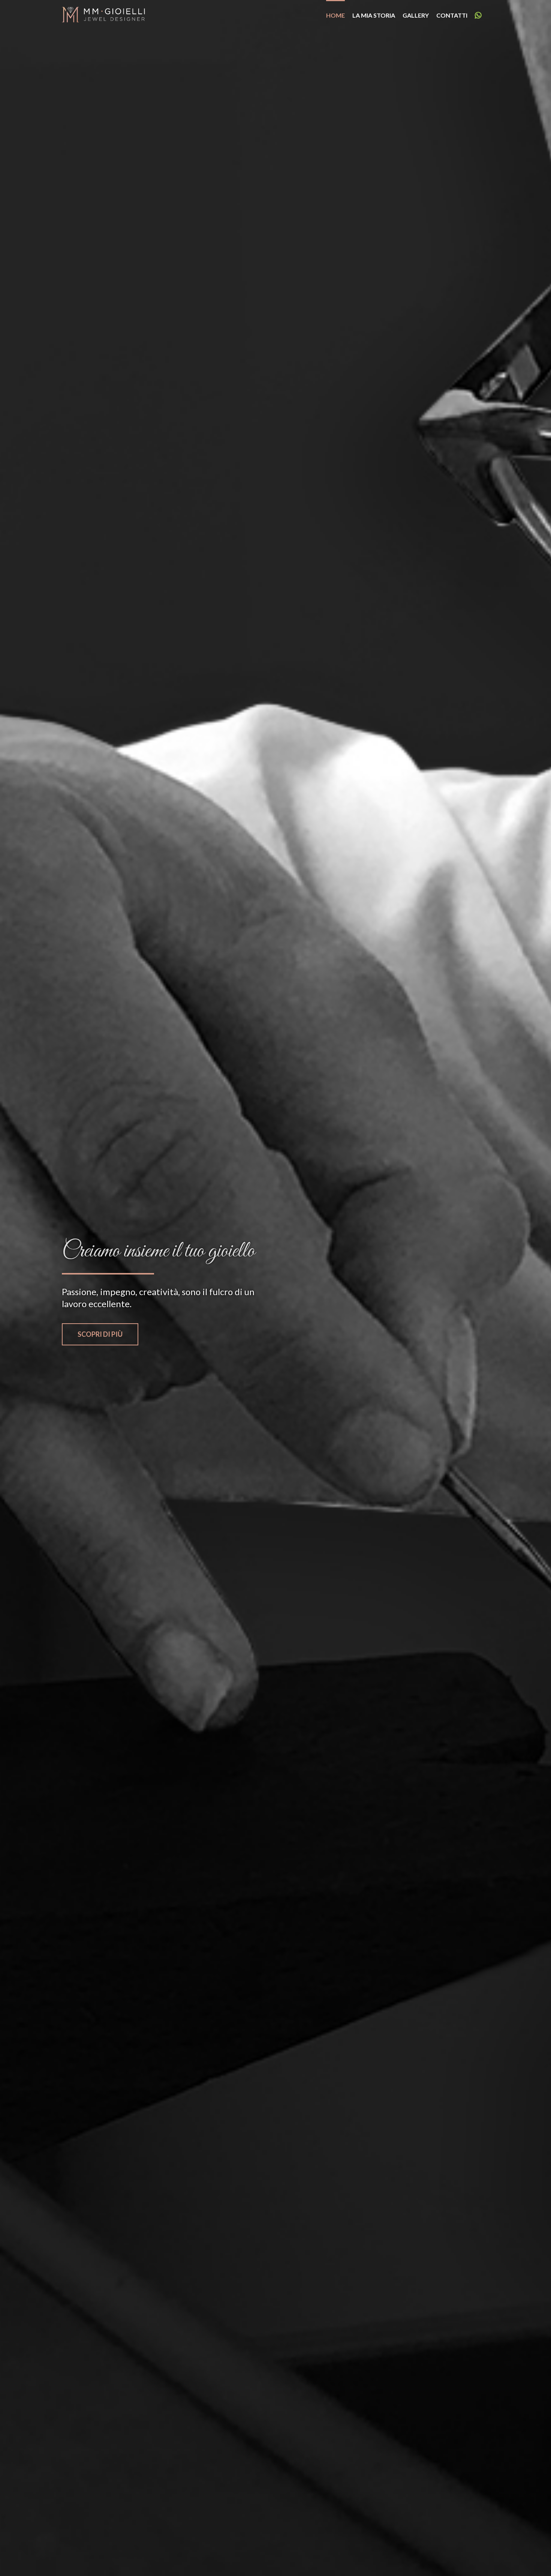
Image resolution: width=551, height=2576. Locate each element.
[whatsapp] (478, 15)
